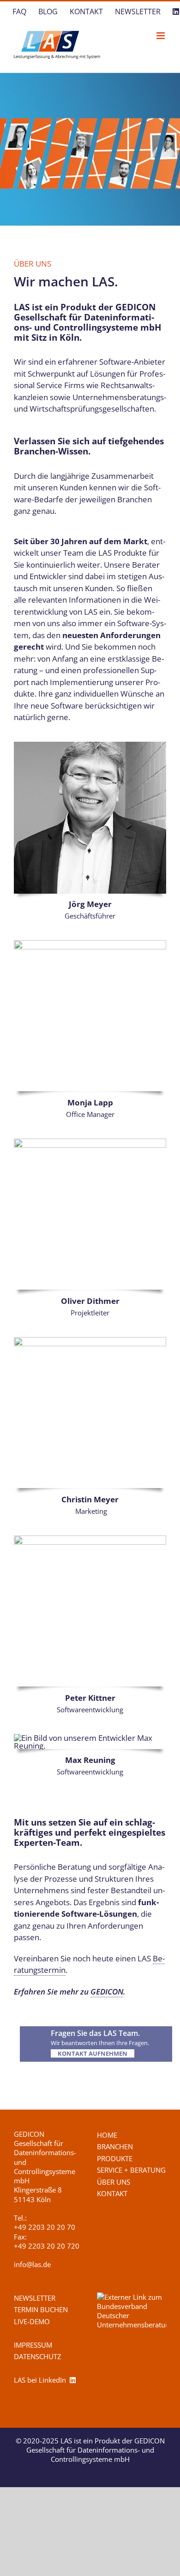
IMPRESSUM (33, 2345)
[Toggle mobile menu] (161, 36)
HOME (107, 2135)
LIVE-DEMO (32, 2321)
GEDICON (107, 1992)
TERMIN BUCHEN (41, 2309)
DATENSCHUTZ (38, 2356)
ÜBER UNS (114, 2182)
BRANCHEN (115, 2146)
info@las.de (32, 2264)
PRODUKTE (115, 2158)
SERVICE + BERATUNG (131, 2170)
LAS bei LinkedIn (42, 2380)
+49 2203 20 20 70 (45, 2227)
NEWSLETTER (35, 2298)
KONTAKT (112, 2193)
